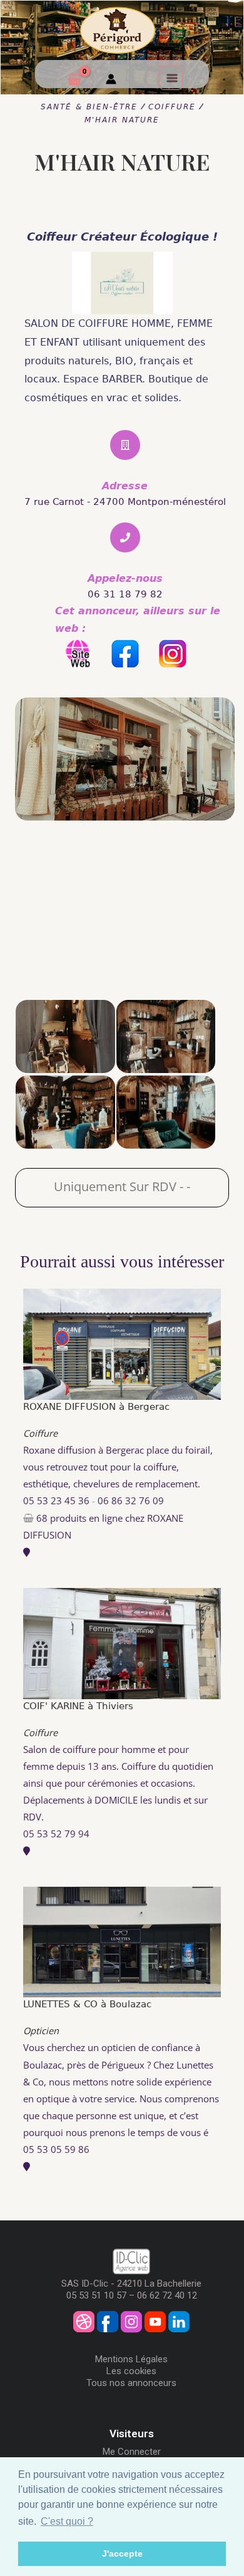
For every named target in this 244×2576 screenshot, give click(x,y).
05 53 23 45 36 (56, 1500)
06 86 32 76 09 (131, 1500)
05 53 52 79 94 (56, 1834)
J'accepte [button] (122, 2554)
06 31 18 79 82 (125, 594)
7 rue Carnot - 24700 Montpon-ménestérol (125, 502)
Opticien (41, 2030)
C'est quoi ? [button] (67, 2521)
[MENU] (171, 77)
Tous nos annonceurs (131, 2383)
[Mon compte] (111, 81)
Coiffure (40, 1433)
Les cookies (131, 2371)
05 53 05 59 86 (56, 2149)
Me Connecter (132, 2452)
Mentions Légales (131, 2359)
